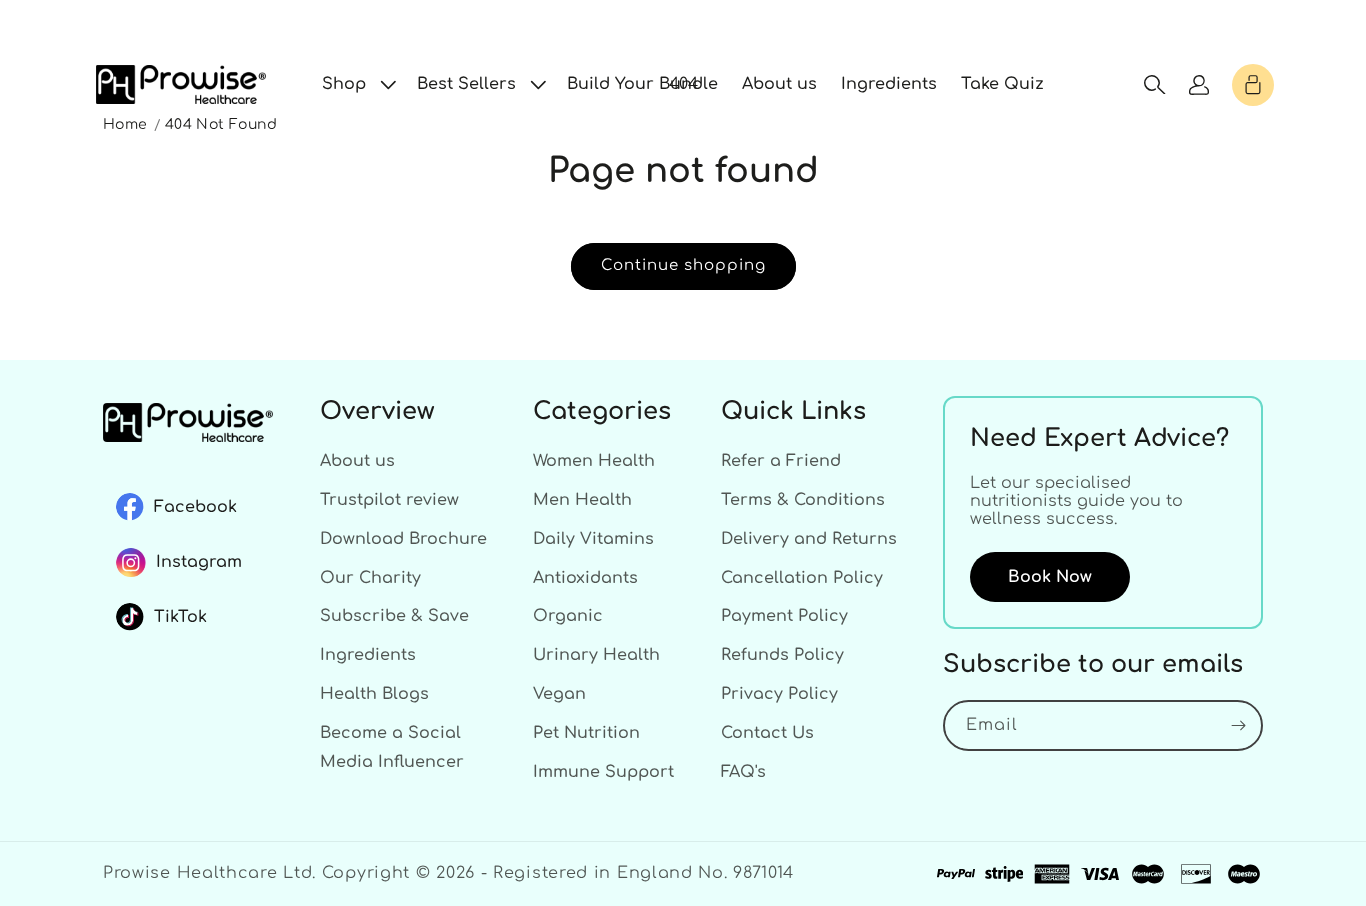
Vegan (559, 694)
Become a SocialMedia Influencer (392, 747)
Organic (568, 616)
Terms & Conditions (803, 500)
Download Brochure (403, 539)
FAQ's (743, 772)
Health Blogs (374, 694)
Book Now (1050, 577)
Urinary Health (596, 655)
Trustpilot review (389, 500)
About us (357, 461)
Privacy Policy (779, 694)
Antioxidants (585, 578)
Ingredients (368, 655)
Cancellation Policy (802, 578)
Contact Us (767, 733)
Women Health (594, 461)
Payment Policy (784, 616)
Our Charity (370, 578)
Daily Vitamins (593, 539)
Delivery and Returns (809, 539)
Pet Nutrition (586, 733)
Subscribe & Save (394, 616)
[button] (357, 84)
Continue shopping (683, 265)
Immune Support (603, 772)
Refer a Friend (781, 461)
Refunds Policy (782, 655)
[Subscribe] (1238, 725)
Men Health (582, 500)
